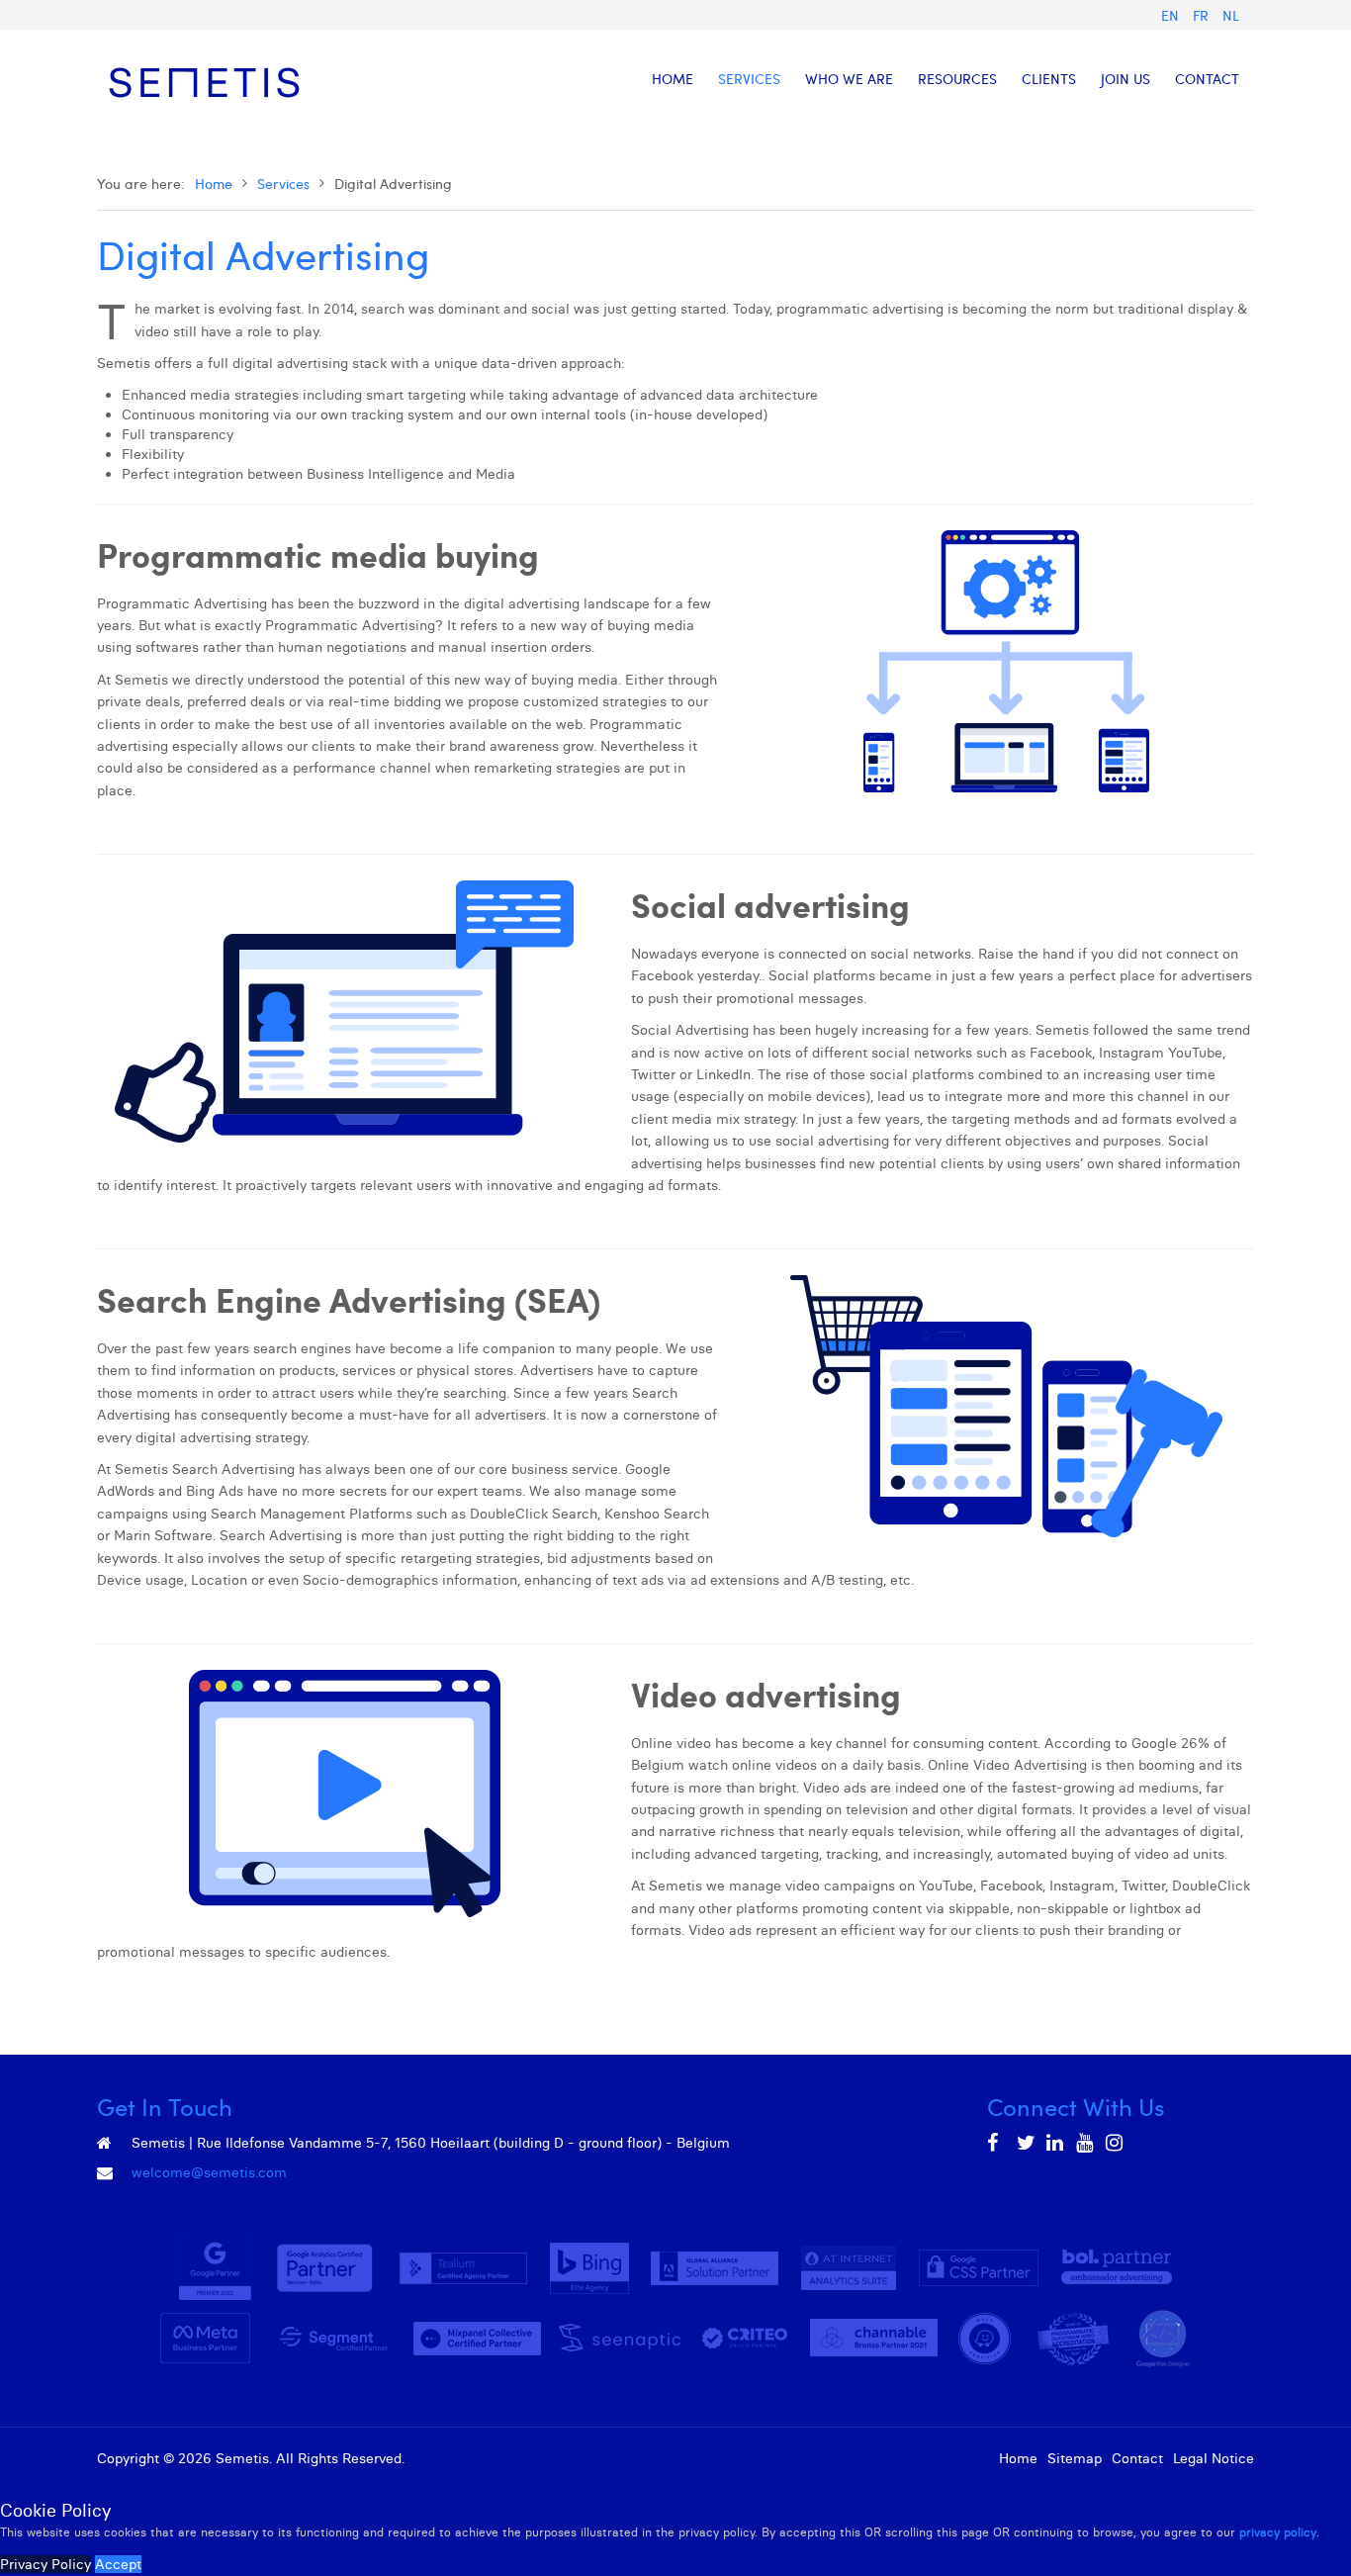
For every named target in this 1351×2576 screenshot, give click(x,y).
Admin (430, 2458)
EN (1172, 15)
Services (283, 184)
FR (1203, 15)
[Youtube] (1086, 2143)
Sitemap (1075, 2458)
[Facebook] (997, 2143)
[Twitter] (1027, 2143)
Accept (118, 2564)
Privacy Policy (45, 2564)
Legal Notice (1214, 2458)
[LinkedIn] (1056, 2143)
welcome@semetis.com (209, 2172)
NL (1231, 15)
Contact (1137, 2458)
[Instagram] (1116, 2143)
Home (214, 184)
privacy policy (1278, 2532)
